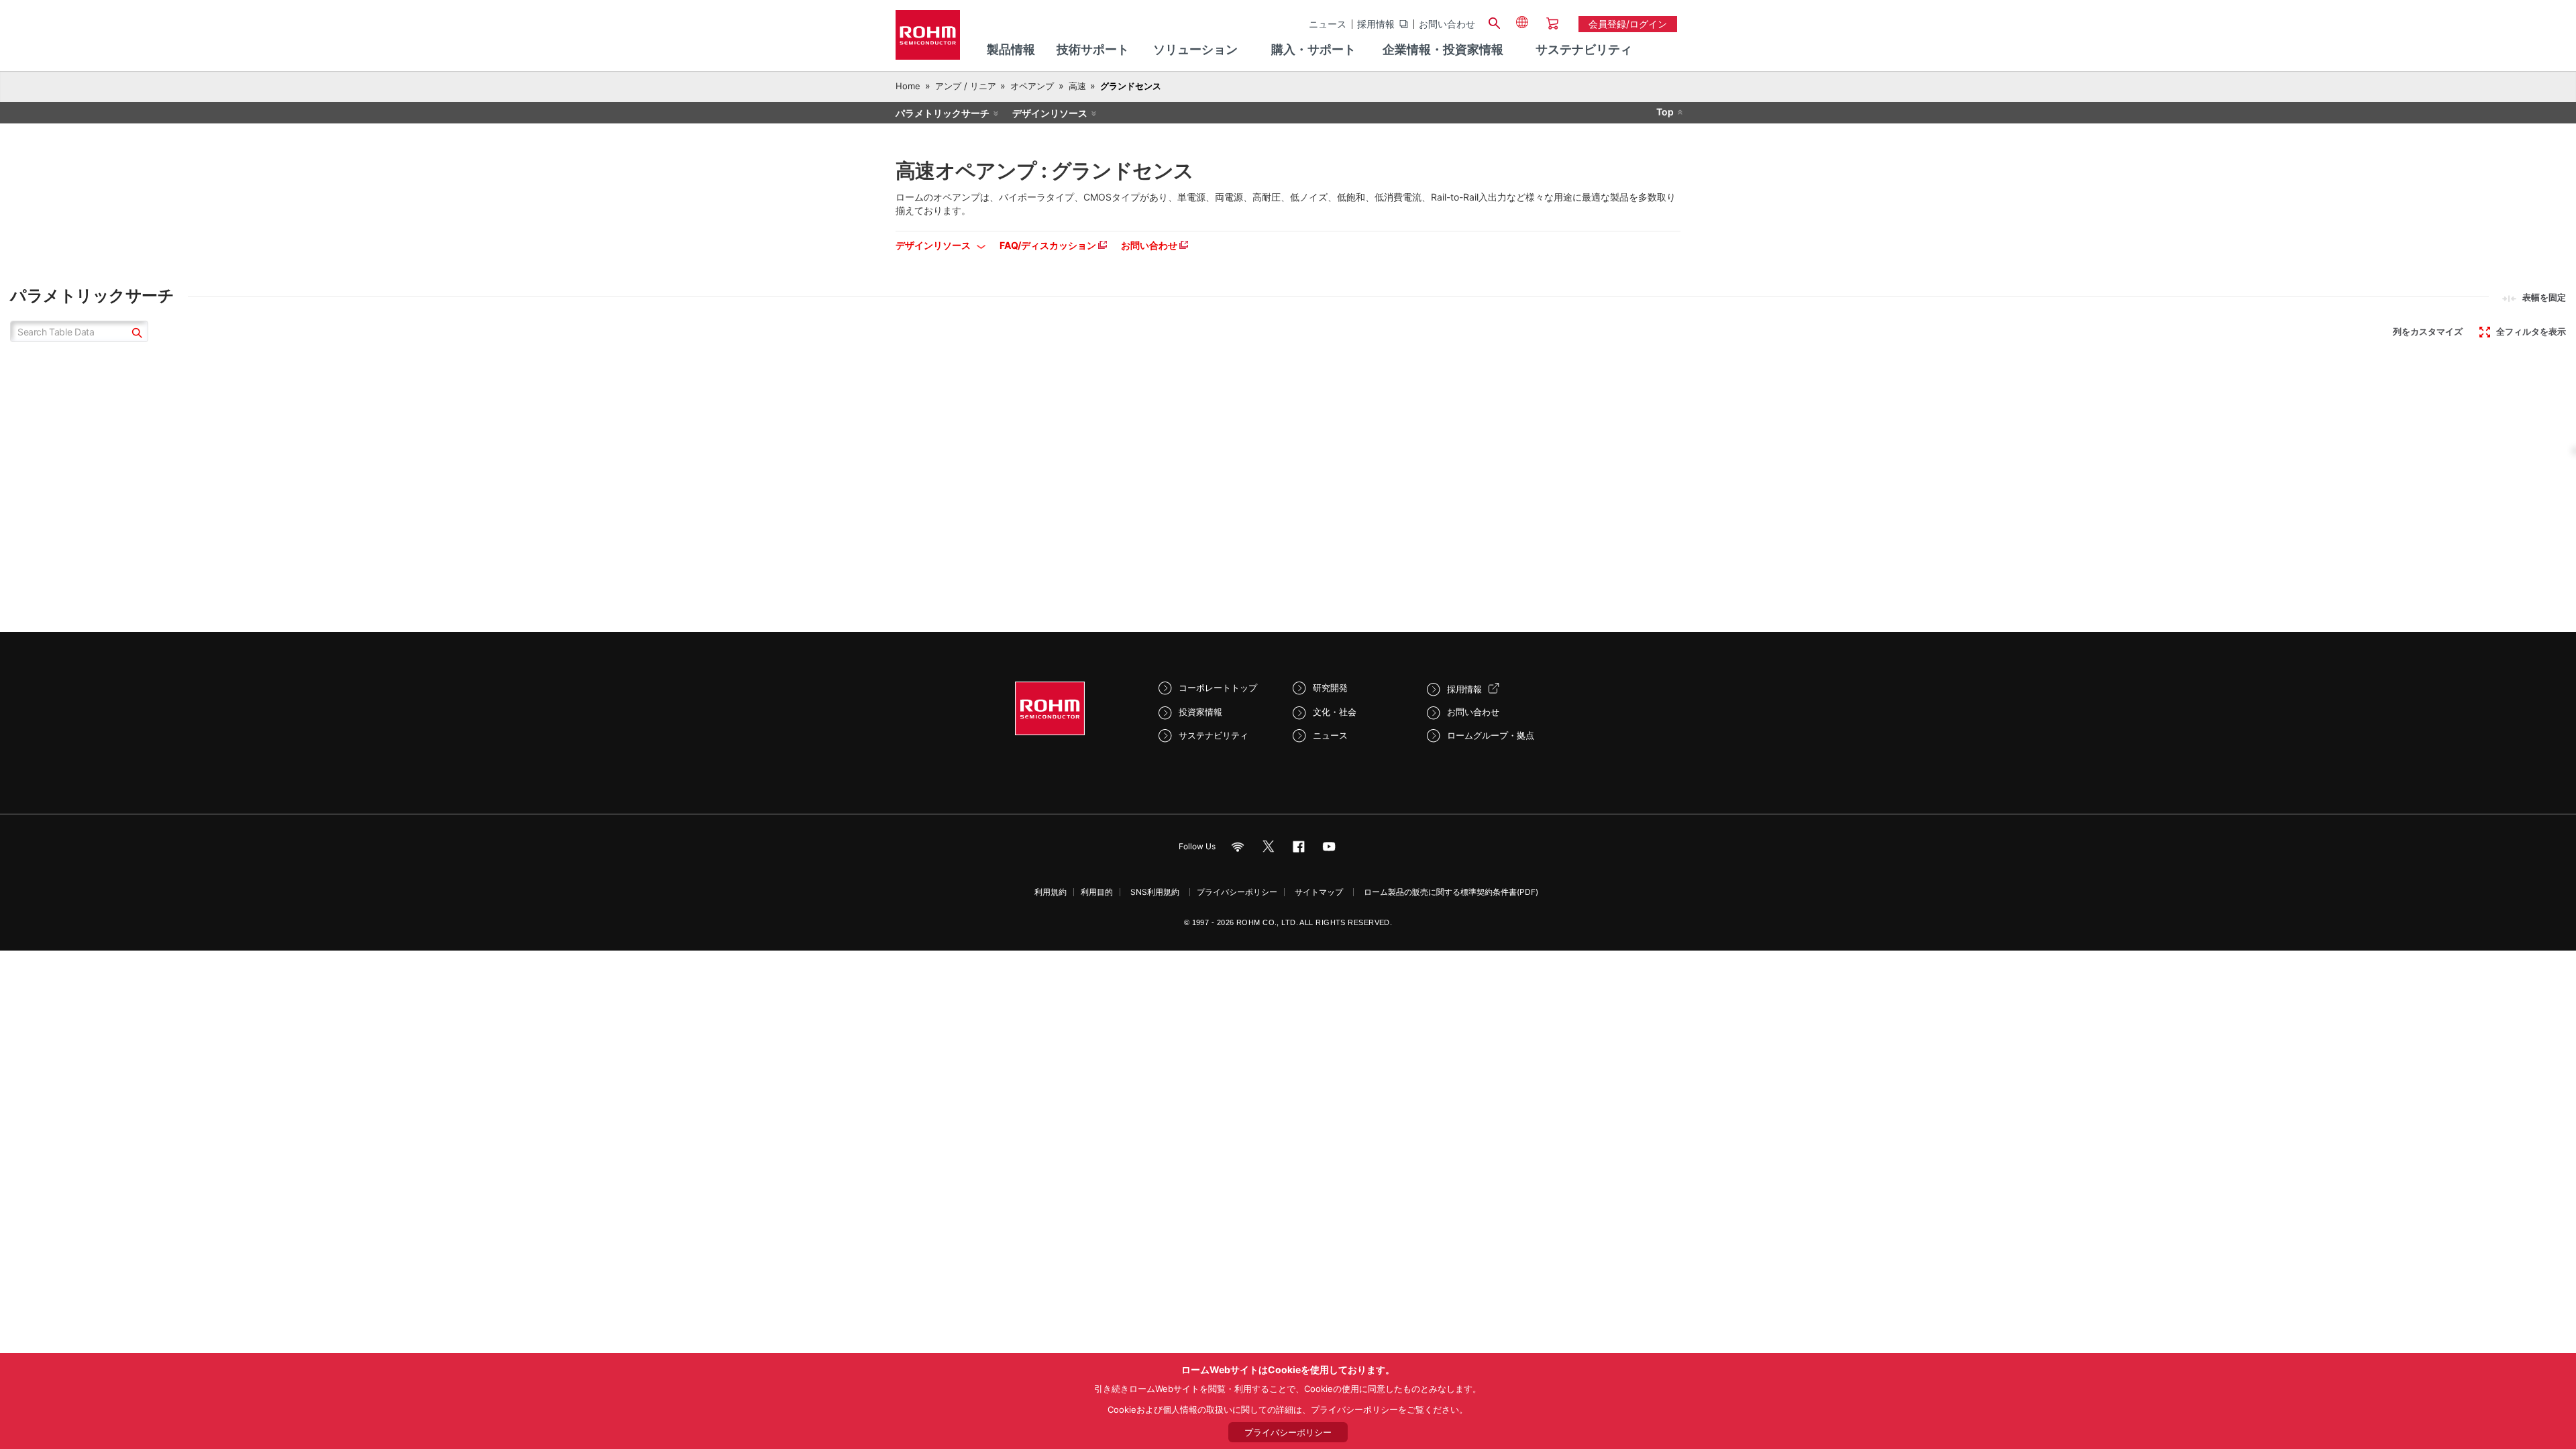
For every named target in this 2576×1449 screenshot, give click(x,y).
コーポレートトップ (1218, 688)
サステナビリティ (1214, 735)
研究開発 (1330, 688)
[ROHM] (928, 39)
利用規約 (1051, 892)
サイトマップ (1319, 892)
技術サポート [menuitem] (1093, 49)
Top (1665, 112)
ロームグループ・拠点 (1491, 735)
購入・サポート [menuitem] (1313, 49)
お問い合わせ (1447, 24)
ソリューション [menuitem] (1195, 49)
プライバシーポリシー (1237, 892)
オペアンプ (1032, 86)
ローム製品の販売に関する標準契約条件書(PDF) (1451, 892)
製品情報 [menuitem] (1011, 49)
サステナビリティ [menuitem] (1584, 49)
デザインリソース (1050, 113)
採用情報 (1376, 24)
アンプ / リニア (966, 86)
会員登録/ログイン (1628, 24)
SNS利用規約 (1155, 892)
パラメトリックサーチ (943, 113)
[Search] (1494, 21)
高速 (1077, 86)
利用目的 (1097, 892)
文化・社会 (1335, 712)
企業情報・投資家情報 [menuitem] (1443, 49)
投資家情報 (1200, 712)
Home (908, 86)
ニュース (1328, 24)
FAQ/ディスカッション (1049, 245)
